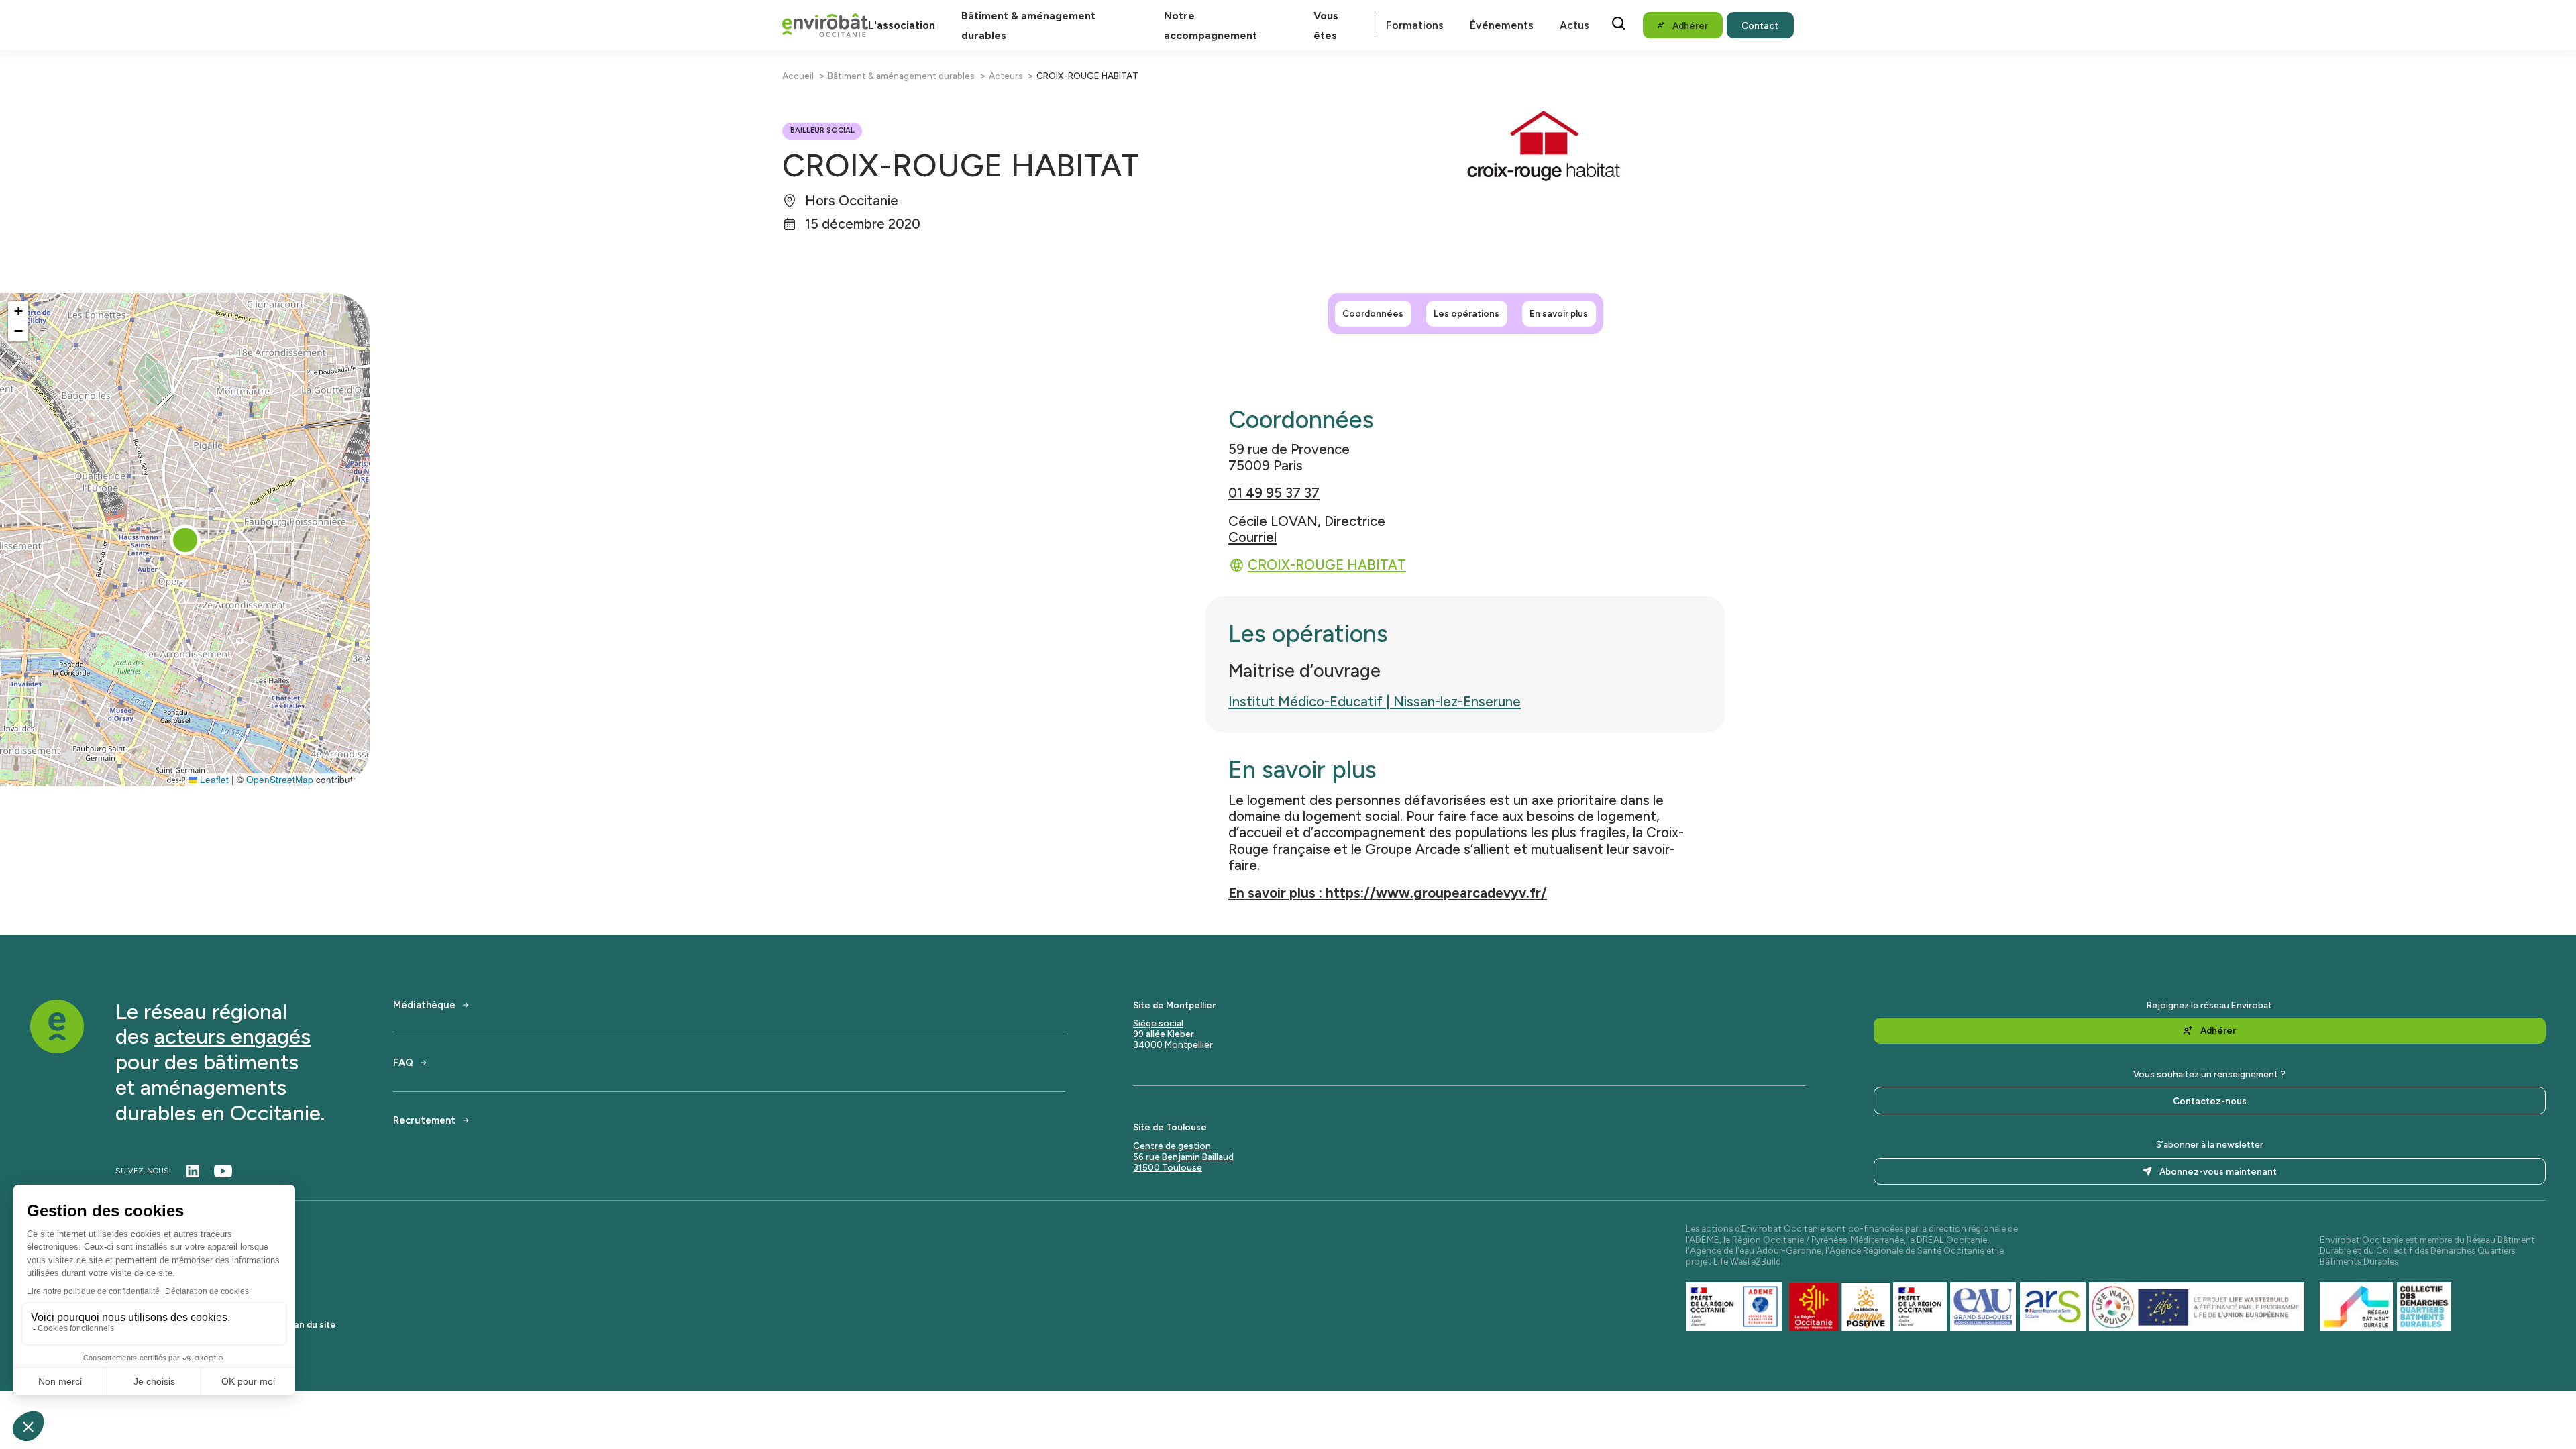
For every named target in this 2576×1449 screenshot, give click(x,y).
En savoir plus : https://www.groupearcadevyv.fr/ (1388, 893)
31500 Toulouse (1168, 1167)
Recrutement (424, 1121)
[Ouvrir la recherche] (1618, 23)
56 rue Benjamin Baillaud (1183, 1157)
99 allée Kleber (1164, 1034)
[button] (185, 540)
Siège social (1158, 1023)
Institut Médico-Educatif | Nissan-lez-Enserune (1375, 702)
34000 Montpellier (1173, 1044)
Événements (1502, 25)
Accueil (798, 76)
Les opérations (1466, 313)
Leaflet (213, 779)
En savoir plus (1559, 313)
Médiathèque (424, 1005)
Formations (1415, 25)
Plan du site (311, 1324)
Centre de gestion (1172, 1146)
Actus (1574, 25)
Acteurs (1006, 76)
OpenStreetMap (280, 779)
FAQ (403, 1063)
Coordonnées (1373, 313)
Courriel (1252, 537)
